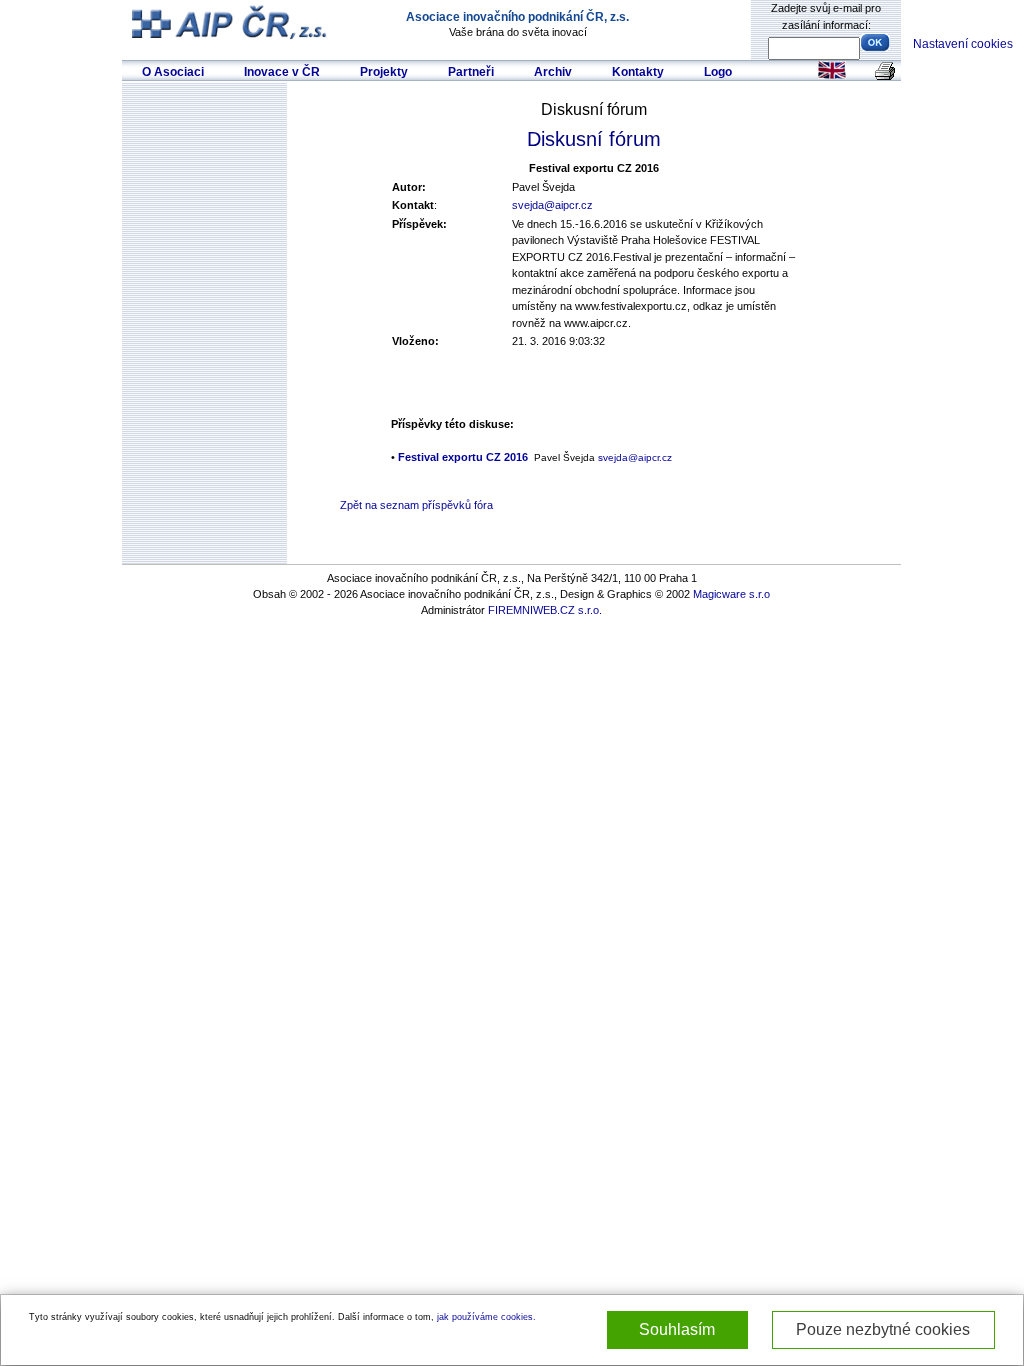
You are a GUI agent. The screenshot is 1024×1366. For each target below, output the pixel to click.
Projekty (384, 72)
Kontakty (638, 72)
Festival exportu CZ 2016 (463, 457)
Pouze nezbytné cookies (883, 1329)
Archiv (553, 72)
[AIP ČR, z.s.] (231, 21)
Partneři (471, 72)
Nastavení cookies (963, 44)
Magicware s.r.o (731, 594)
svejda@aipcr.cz (552, 205)
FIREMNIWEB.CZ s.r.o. (545, 610)
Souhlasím (677, 1329)
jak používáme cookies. (486, 1317)
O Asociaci (173, 72)
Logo (718, 72)
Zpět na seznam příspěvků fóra (416, 505)
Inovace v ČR (282, 72)
